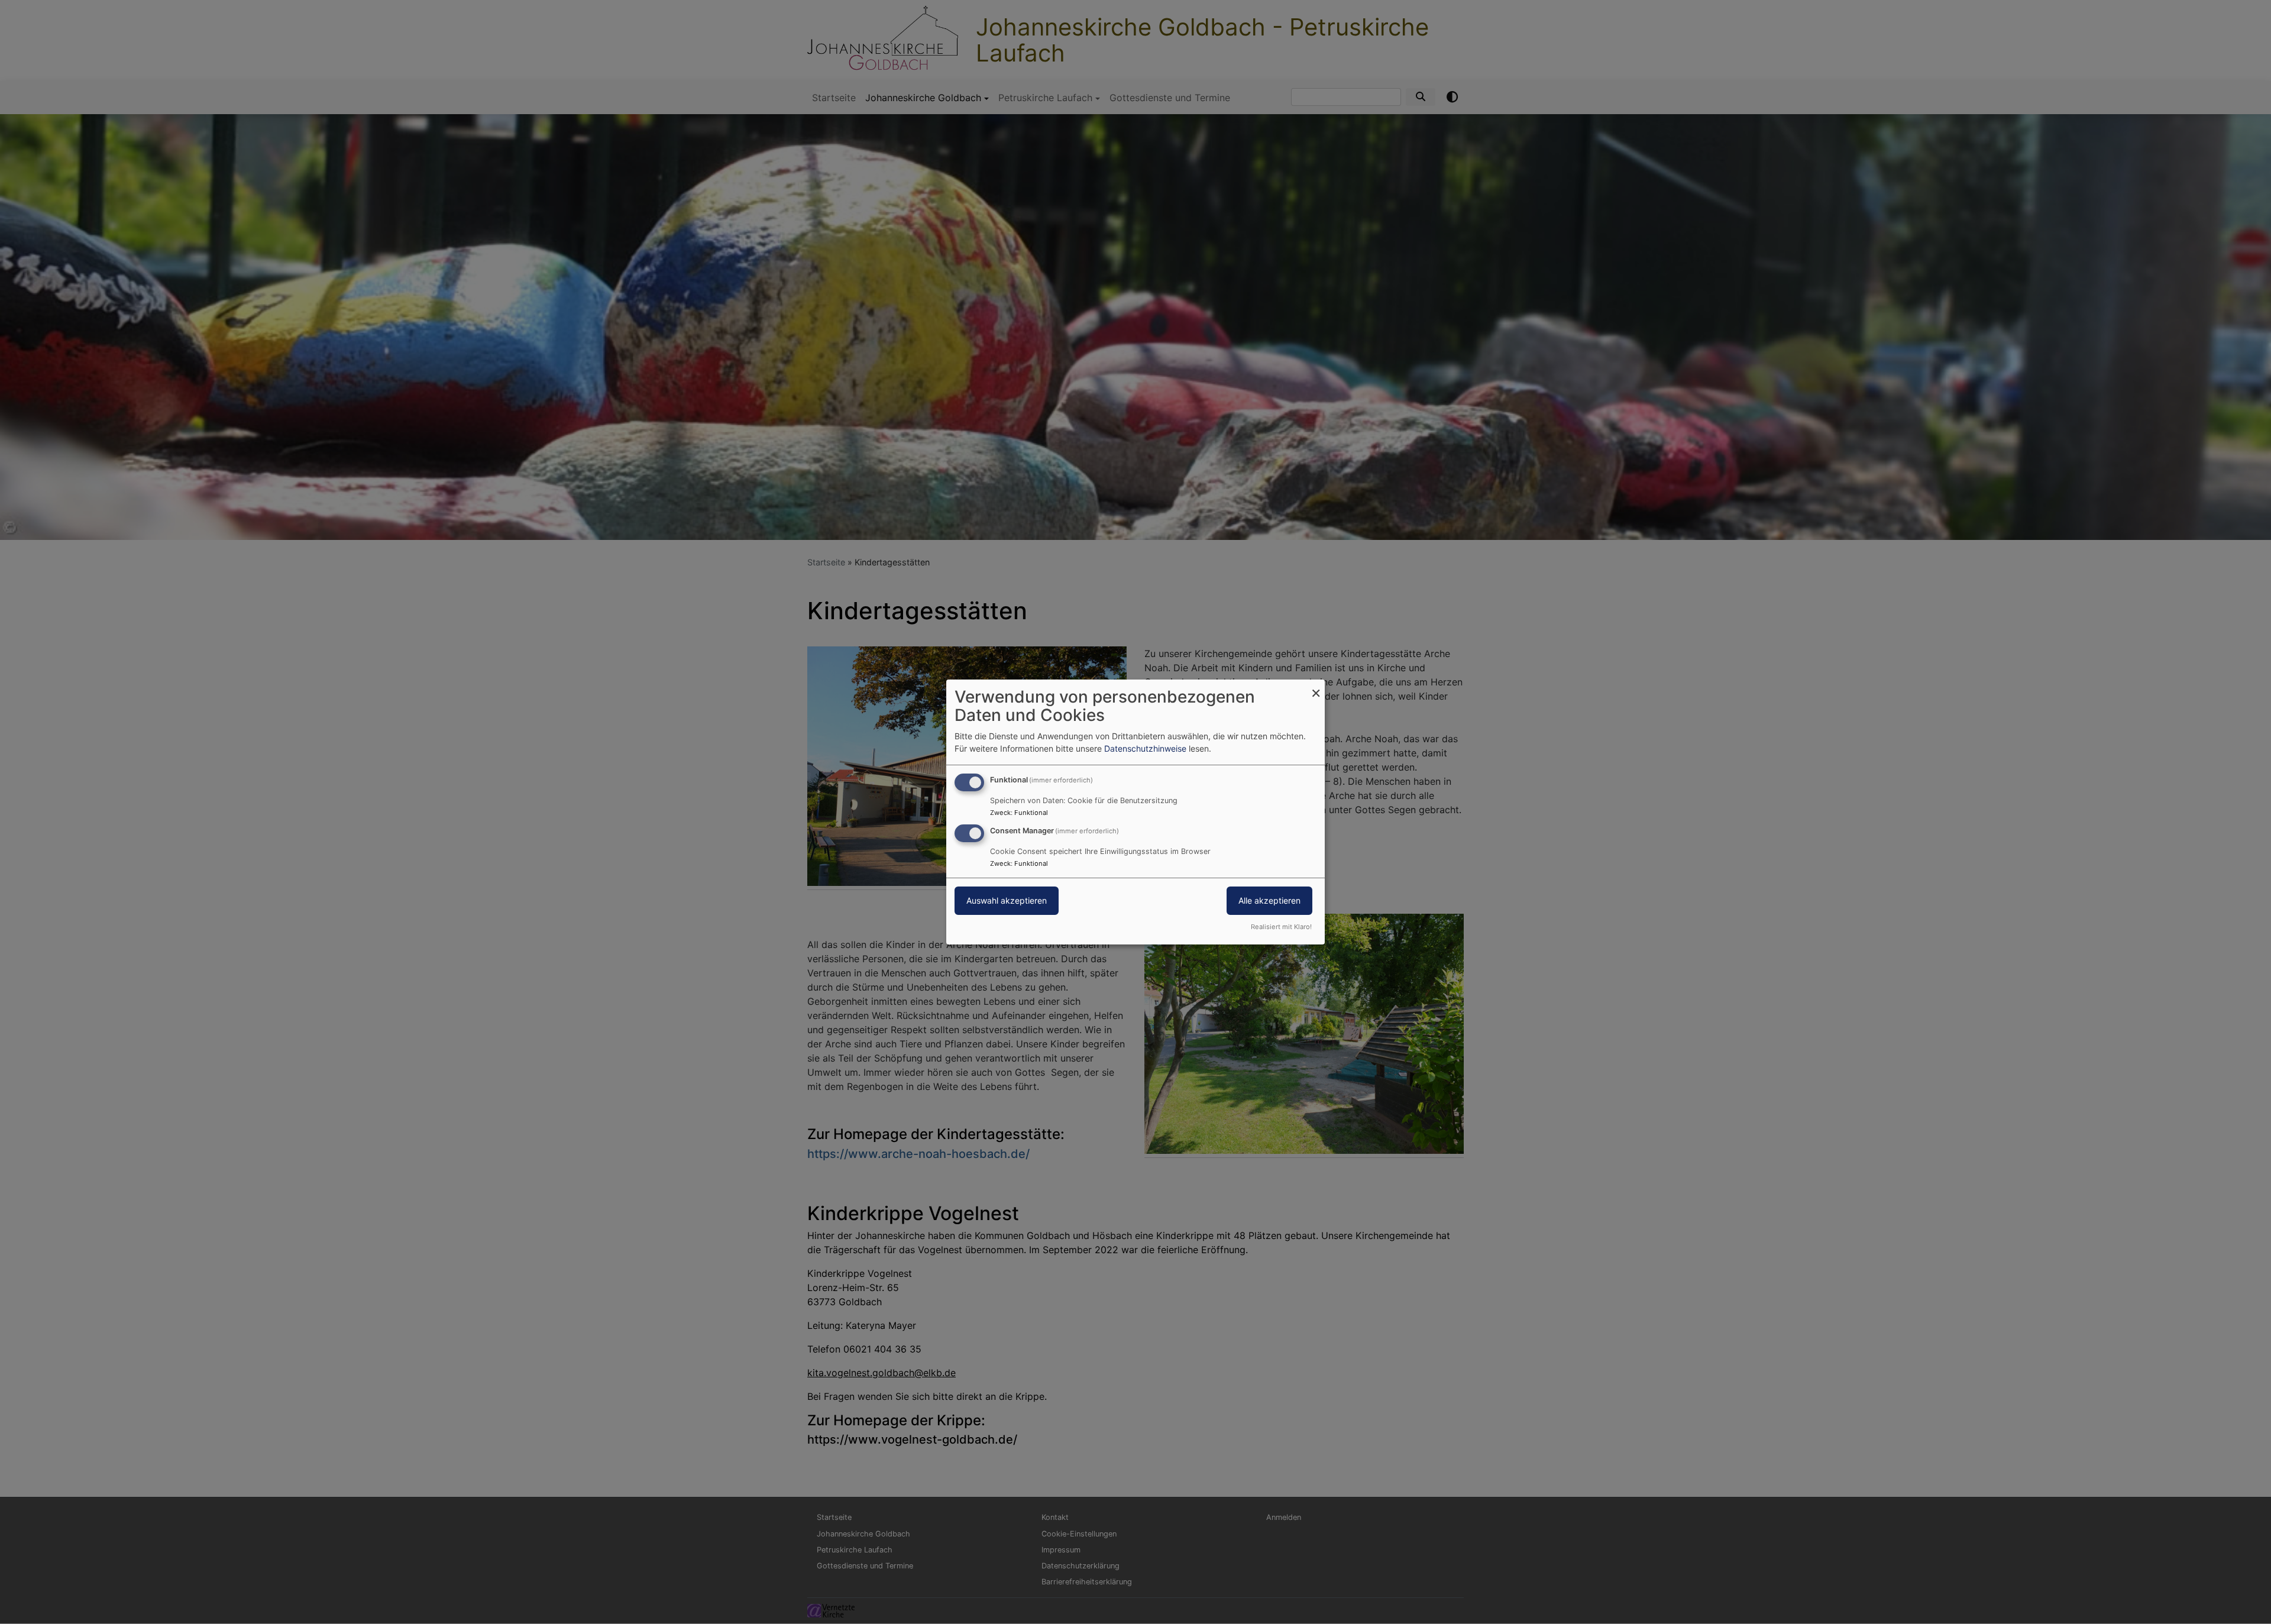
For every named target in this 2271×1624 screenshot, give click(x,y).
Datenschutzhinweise (1145, 748)
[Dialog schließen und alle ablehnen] (1316, 687)
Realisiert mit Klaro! (1281, 927)
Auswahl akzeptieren (1007, 900)
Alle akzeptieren (1269, 900)
